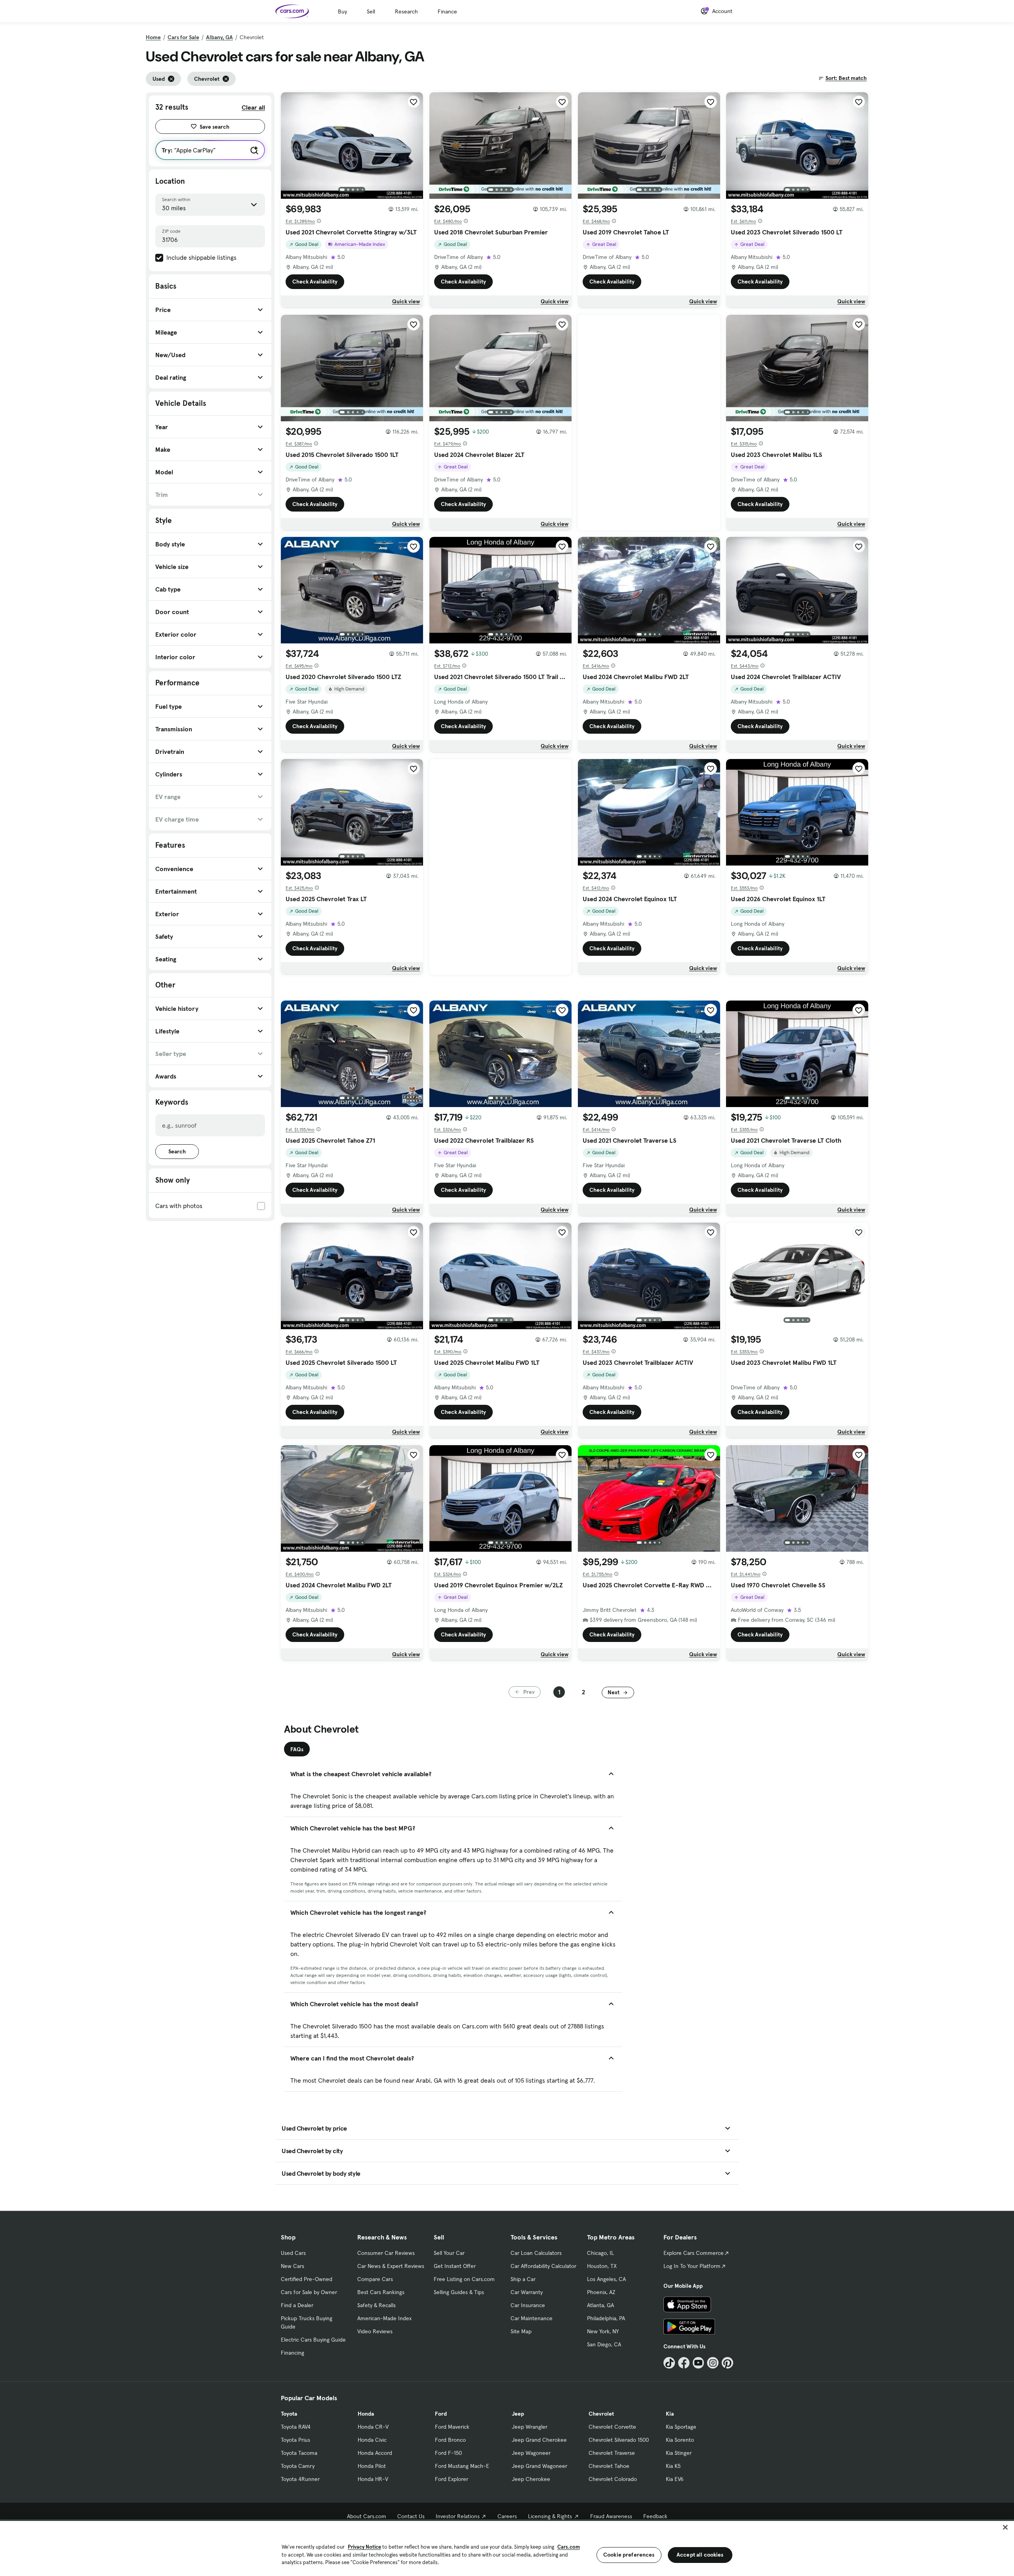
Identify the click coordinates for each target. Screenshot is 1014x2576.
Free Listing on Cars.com (464, 2279)
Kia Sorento (680, 2440)
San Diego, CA (604, 2344)
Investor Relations (458, 2516)
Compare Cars (375, 2279)
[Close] (1005, 2527)
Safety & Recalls (376, 2305)
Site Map (521, 2331)
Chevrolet (601, 2414)
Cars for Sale (183, 37)
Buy (342, 11)
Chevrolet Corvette (612, 2427)
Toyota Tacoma (299, 2453)
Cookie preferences (629, 2555)
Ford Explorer (452, 2479)
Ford (441, 2414)
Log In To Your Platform (692, 2266)
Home (153, 37)
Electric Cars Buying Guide (313, 2340)
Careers (507, 2516)
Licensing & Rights (550, 2516)
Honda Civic (372, 2440)
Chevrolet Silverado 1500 (619, 2440)
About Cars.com (367, 2516)
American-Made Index (384, 2318)
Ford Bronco (450, 2440)
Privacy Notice (364, 2547)
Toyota (289, 2414)
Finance (447, 11)
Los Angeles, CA (606, 2279)
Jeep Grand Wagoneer (539, 2466)
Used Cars (293, 2253)
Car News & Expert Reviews (391, 2266)
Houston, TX (602, 2266)
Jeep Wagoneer (531, 2453)
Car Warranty (527, 2292)
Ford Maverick (452, 2427)
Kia (670, 2414)
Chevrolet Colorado (613, 2479)
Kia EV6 (675, 2479)
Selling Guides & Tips (459, 2292)
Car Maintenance (532, 2318)
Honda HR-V (373, 2479)
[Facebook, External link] (684, 2363)
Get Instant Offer (455, 2266)
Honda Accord (375, 2453)
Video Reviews (375, 2331)
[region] (507, 2548)
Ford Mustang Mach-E (462, 2466)
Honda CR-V (373, 2427)
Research (406, 11)
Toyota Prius (295, 2440)
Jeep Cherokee (531, 2479)
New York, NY (603, 2331)
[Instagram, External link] (713, 2363)
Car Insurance (528, 2305)
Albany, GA (219, 37)
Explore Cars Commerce (694, 2253)
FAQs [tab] (297, 1749)
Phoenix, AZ (601, 2292)
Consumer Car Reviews (386, 2253)
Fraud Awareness (611, 2516)
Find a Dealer (297, 2305)
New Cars (293, 2266)
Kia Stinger (679, 2453)
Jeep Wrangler (530, 2427)
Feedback (655, 2516)
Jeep (518, 2414)
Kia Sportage (681, 2427)
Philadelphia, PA (606, 2318)
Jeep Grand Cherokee (539, 2440)
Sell (371, 11)
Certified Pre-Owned (307, 2279)
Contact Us (411, 2516)
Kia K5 (673, 2466)
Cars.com (569, 2547)
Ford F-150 (448, 2453)
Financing (293, 2353)
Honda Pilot (372, 2466)
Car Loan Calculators (536, 2253)
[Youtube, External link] (699, 2363)
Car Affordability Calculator (543, 2266)
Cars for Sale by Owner (309, 2292)
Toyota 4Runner (300, 2479)
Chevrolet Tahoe (609, 2466)
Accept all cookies (700, 2555)
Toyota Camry (298, 2466)
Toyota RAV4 (296, 2427)
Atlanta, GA (600, 2305)
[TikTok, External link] (669, 2363)
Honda (366, 2414)
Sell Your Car (449, 2253)
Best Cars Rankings (381, 2292)
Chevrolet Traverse (612, 2453)
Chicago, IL (600, 2253)
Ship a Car (523, 2279)
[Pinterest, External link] (727, 2363)
